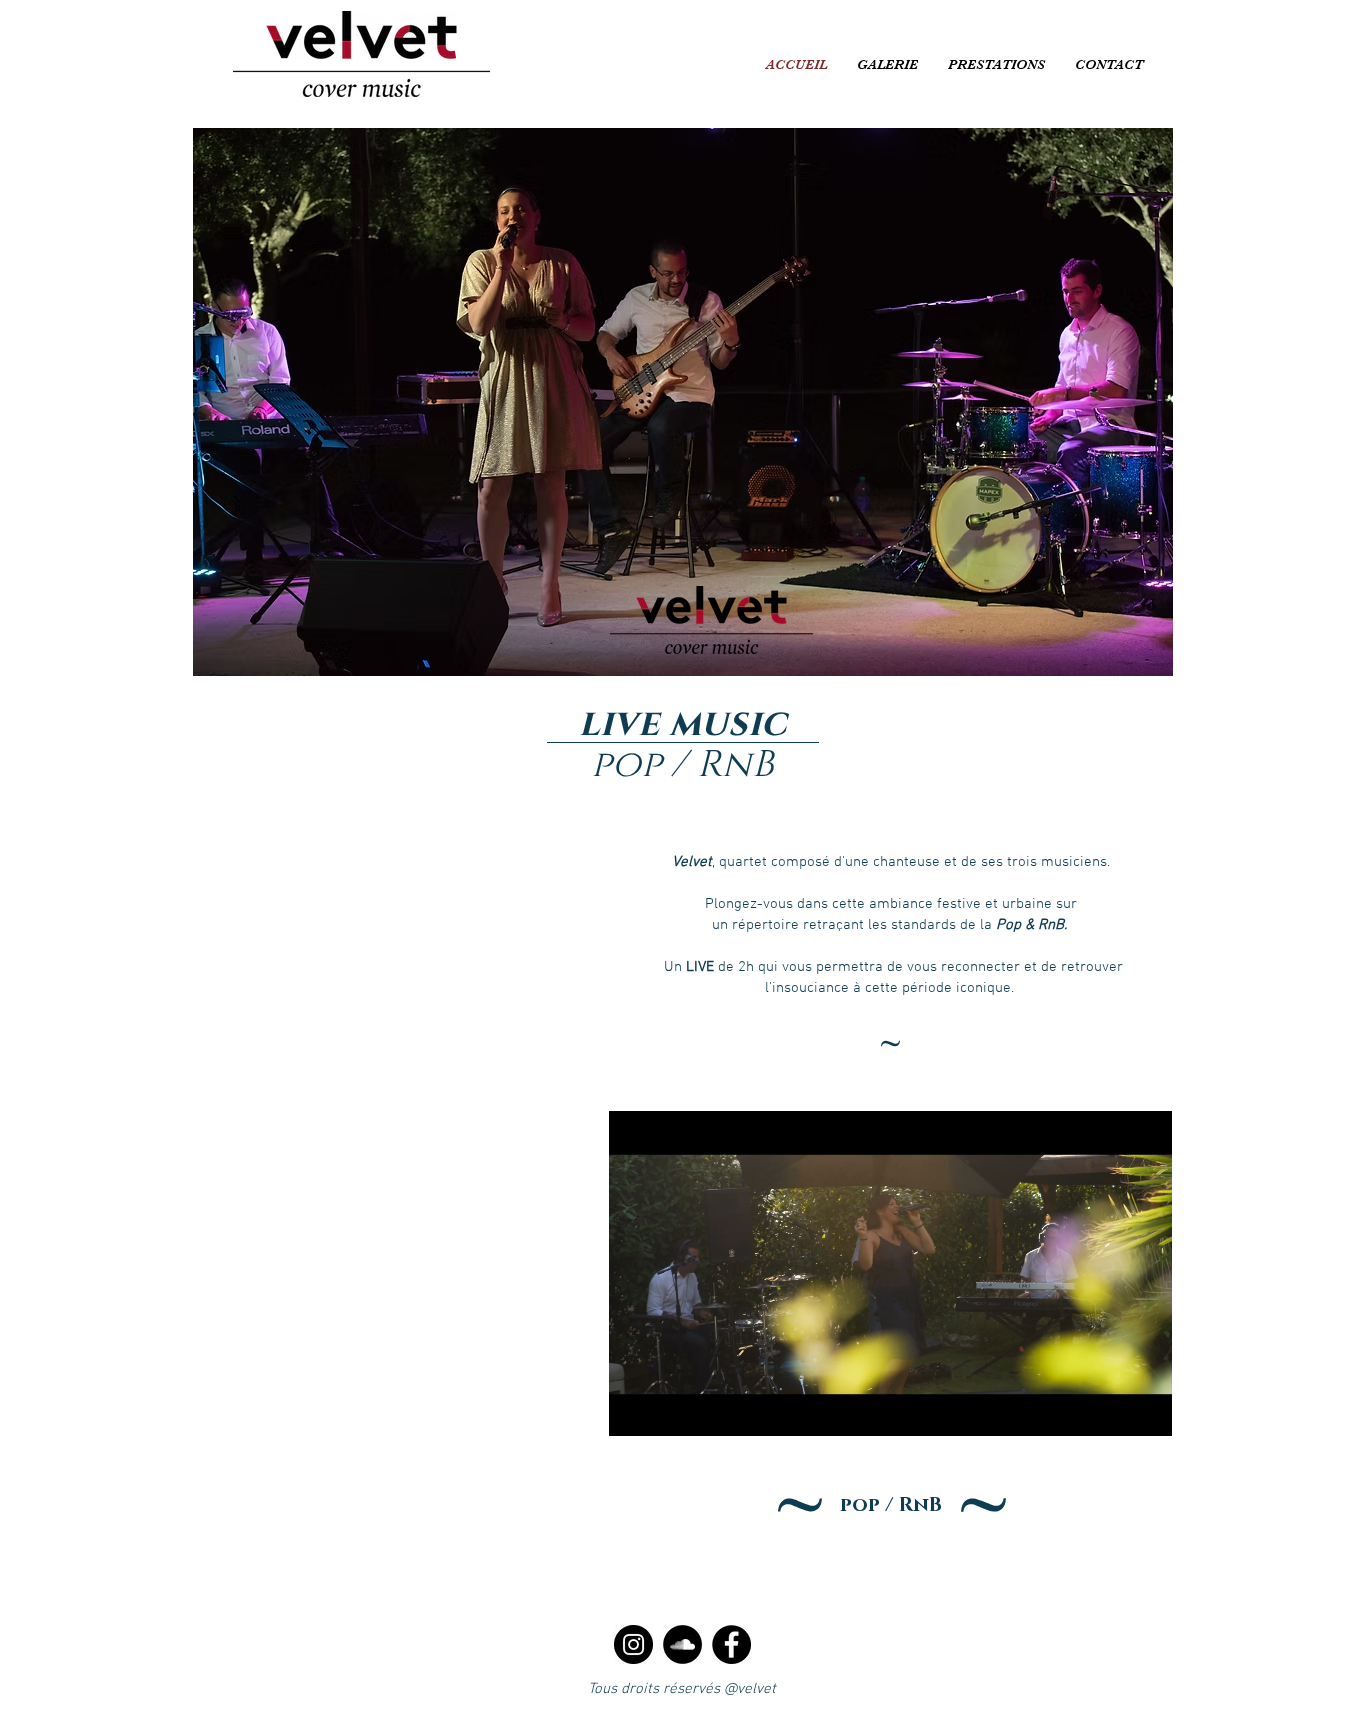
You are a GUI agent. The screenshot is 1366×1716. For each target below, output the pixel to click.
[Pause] (635, 1409)
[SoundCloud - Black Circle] (682, 1644)
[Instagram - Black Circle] (633, 1644)
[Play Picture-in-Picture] (1111, 1409)
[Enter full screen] (1145, 1409)
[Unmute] (669, 1409)
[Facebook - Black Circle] (731, 1644)
